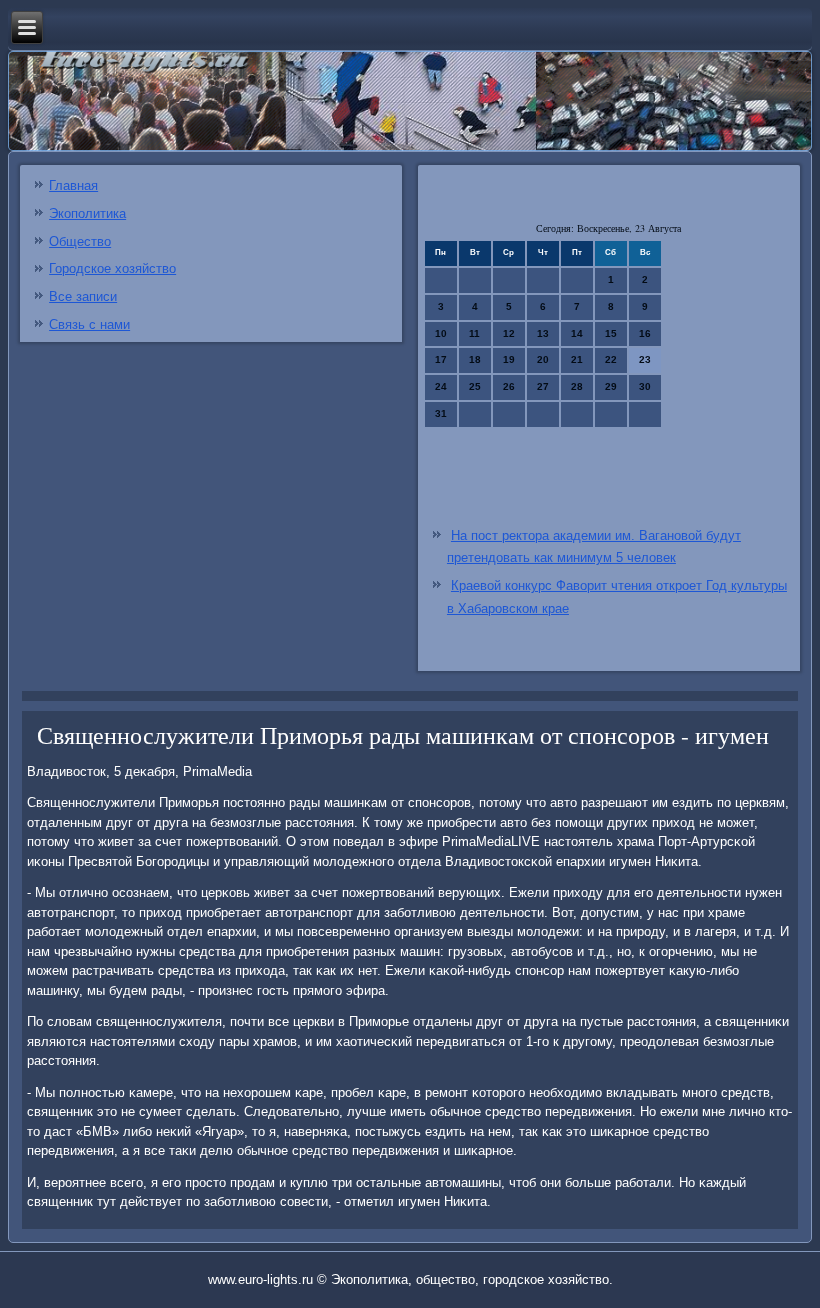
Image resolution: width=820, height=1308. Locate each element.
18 (475, 359)
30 (645, 386)
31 (441, 413)
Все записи (83, 296)
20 (543, 359)
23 (645, 359)
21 (577, 359)
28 (577, 386)
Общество (80, 241)
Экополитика (87, 213)
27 (543, 386)
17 (441, 359)
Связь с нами (89, 324)
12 (509, 333)
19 (509, 359)
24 (441, 386)
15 (611, 333)
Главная (73, 185)
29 (611, 386)
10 (441, 333)
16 (645, 333)
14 (577, 333)
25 (475, 386)
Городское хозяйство (112, 268)
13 (543, 333)
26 (509, 386)
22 (611, 359)
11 (474, 333)
